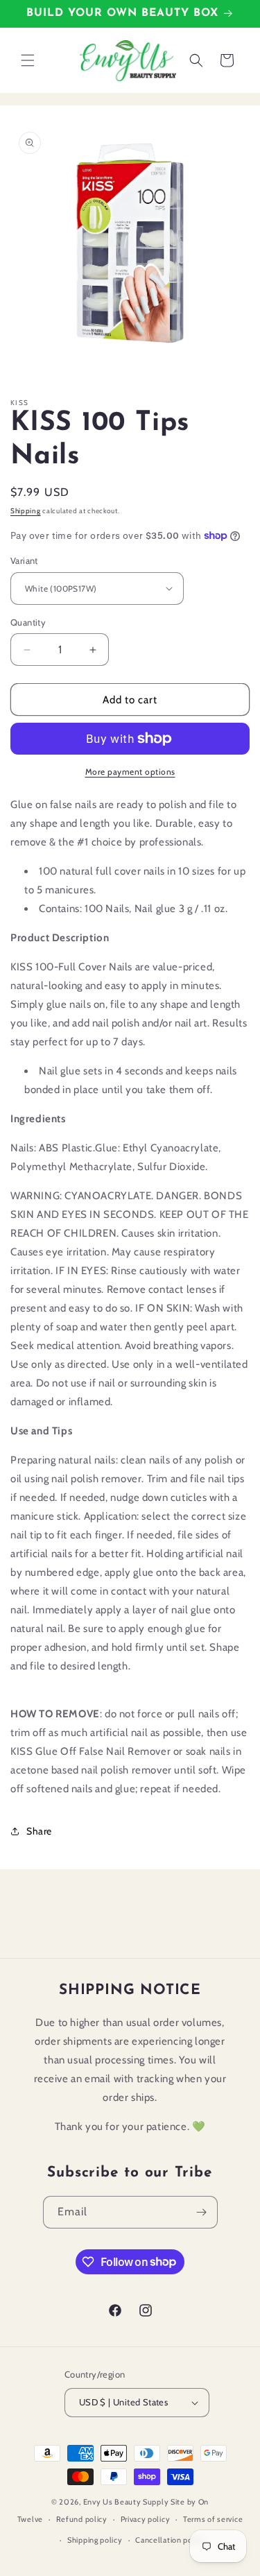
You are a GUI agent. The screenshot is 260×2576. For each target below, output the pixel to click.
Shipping (26, 511)
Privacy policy (146, 2519)
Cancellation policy (170, 2540)
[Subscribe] (202, 2212)
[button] (28, 60)
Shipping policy (95, 2540)
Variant (24, 560)
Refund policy (82, 2519)
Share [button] (39, 1831)
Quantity (28, 622)
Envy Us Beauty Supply (126, 2502)
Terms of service (213, 2519)
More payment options (130, 772)
